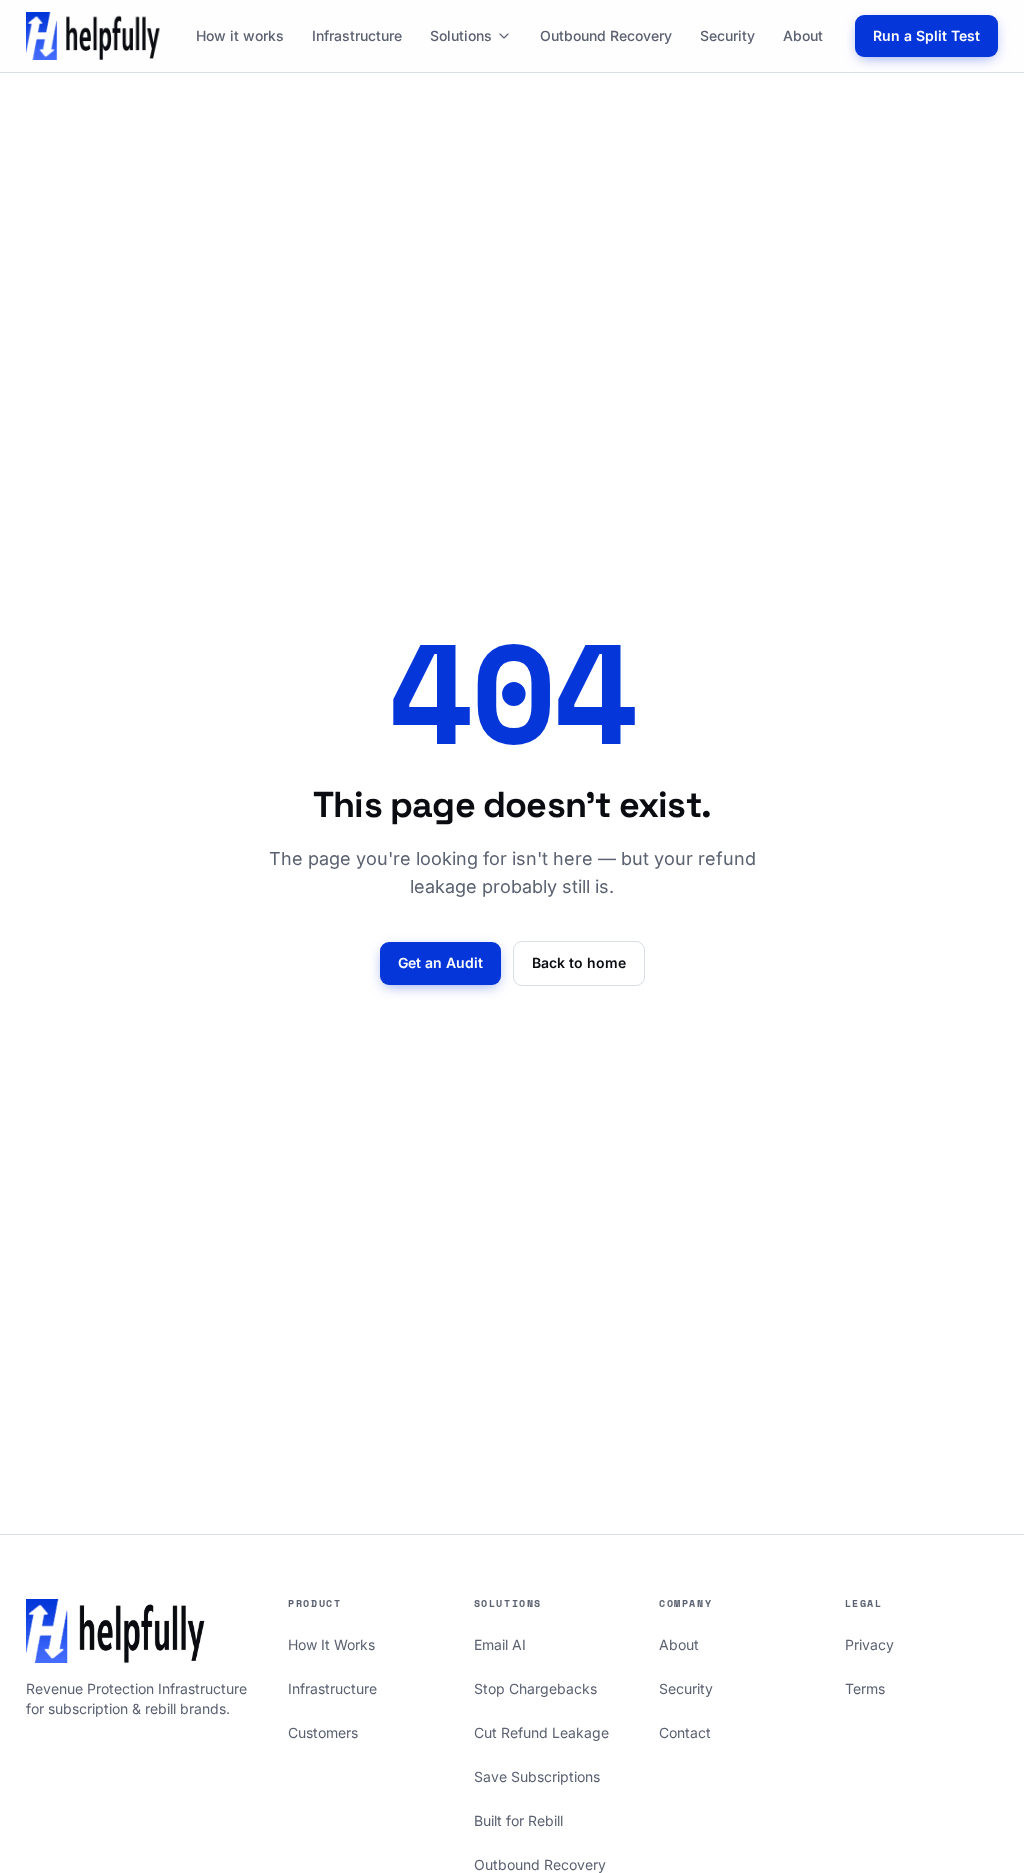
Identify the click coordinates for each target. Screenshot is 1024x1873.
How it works (240, 35)
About (803, 35)
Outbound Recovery (606, 35)
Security (727, 35)
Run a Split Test (926, 35)
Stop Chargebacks (535, 1688)
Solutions (461, 35)
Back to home (579, 962)
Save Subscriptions (537, 1776)
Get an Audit (440, 962)
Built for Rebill (518, 1820)
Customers (323, 1732)
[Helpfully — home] (94, 36)
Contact (685, 1732)
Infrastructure (357, 35)
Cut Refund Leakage (541, 1732)
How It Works (331, 1644)
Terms (865, 1688)
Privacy (869, 1644)
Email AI (500, 1644)
